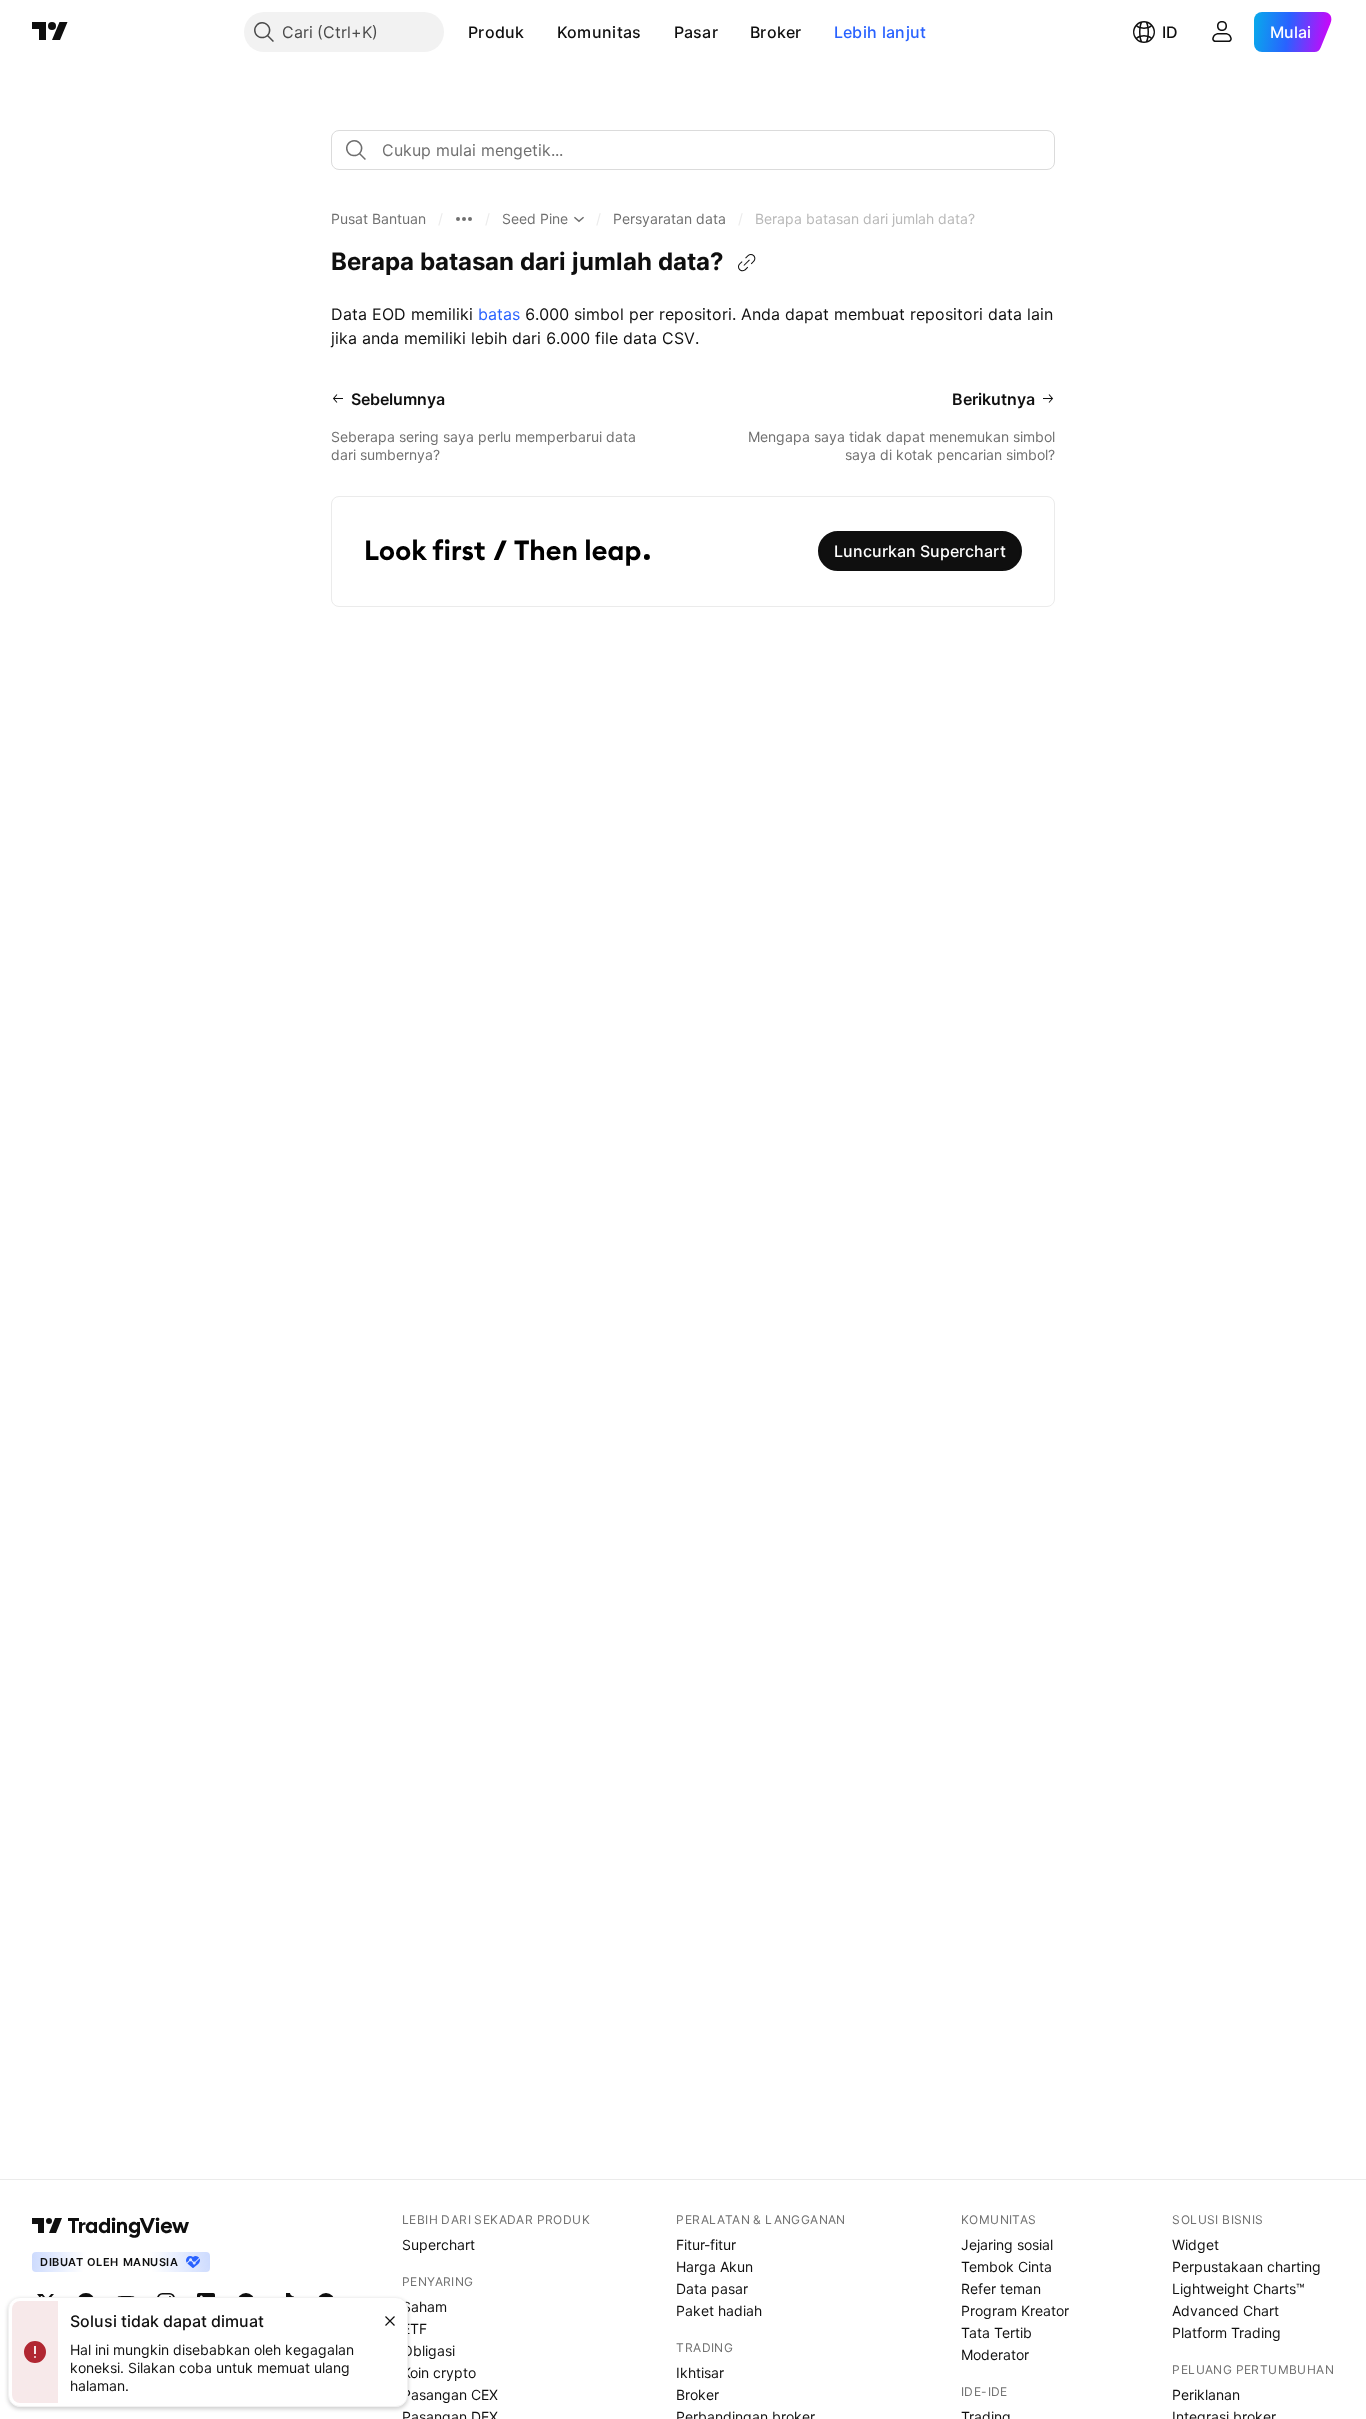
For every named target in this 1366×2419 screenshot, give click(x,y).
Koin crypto (439, 2372)
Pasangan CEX (450, 2394)
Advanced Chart (1225, 2310)
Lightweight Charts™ (1238, 2288)
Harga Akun (714, 2266)
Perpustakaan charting (1246, 2266)
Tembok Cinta (1006, 2266)
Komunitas (599, 32)
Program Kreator (1015, 2310)
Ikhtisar (700, 2372)
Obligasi (428, 2350)
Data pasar (712, 2288)
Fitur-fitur (706, 2244)
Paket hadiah (719, 2310)
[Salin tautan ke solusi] (747, 263)
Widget (1195, 2244)
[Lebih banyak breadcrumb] (464, 219)
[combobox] (693, 150)
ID (1170, 32)
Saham (424, 2306)
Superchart (438, 2244)
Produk (496, 32)
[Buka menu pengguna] (1222, 32)
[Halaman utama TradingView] (50, 32)
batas (501, 314)
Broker (776, 32)
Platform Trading (1226, 2332)
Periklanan (1206, 2394)
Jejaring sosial (1007, 2244)
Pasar (696, 32)
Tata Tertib (996, 2332)
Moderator (995, 2354)
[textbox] (701, 150)
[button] (540, 32)
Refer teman (1001, 2288)
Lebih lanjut (880, 32)
